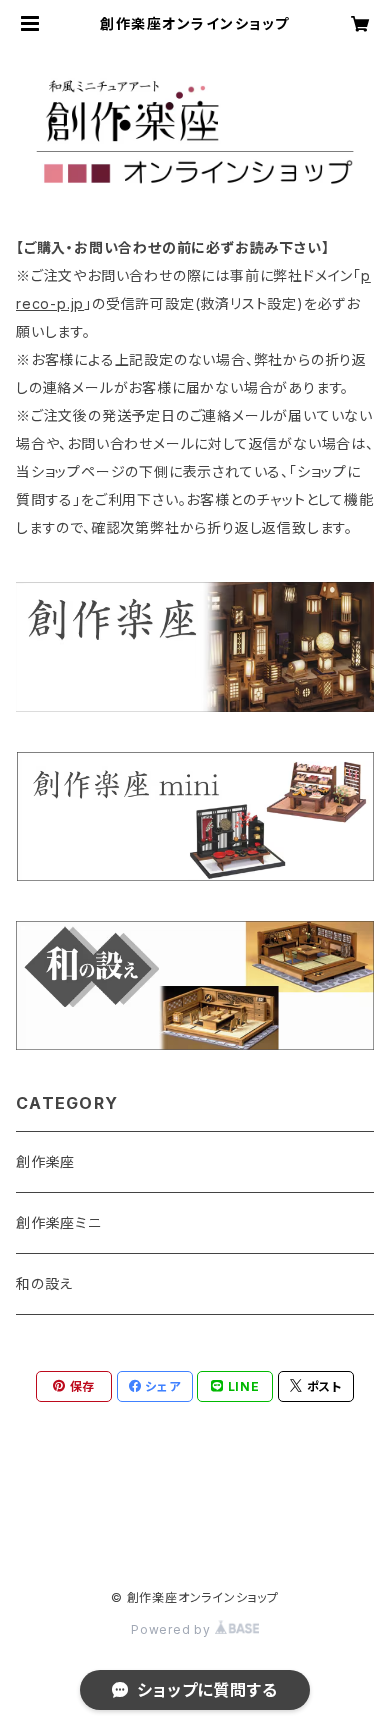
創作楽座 (45, 1161)
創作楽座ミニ (59, 1222)
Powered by (173, 1629)
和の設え (44, 1283)
